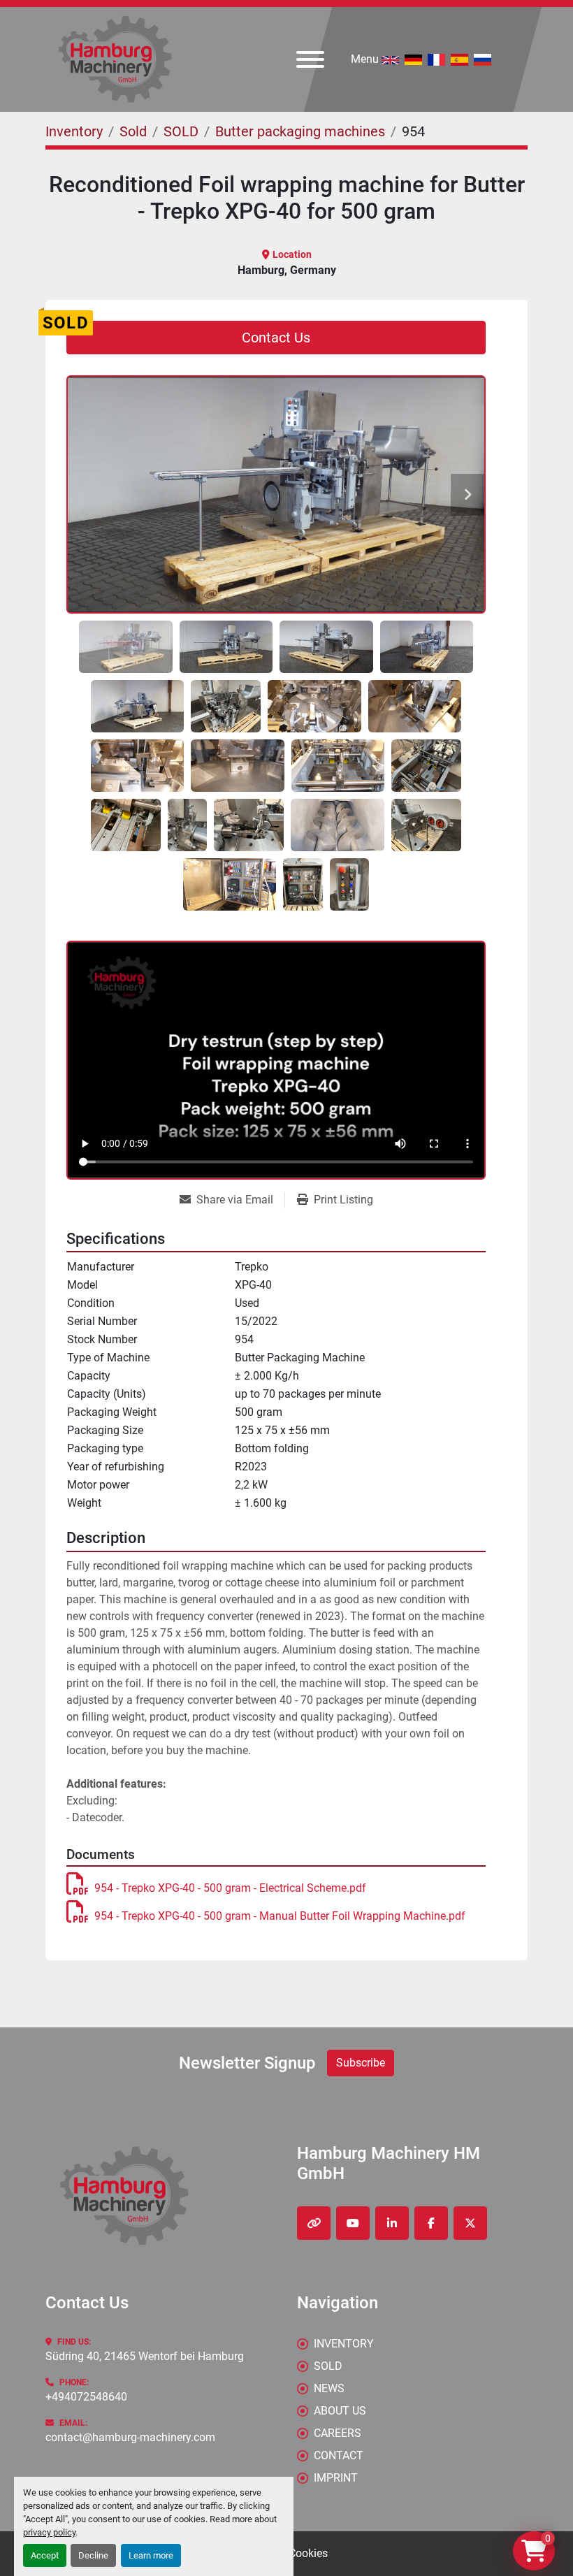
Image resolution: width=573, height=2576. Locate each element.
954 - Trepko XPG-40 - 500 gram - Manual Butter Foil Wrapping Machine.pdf (280, 1916)
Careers (338, 2433)
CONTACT (339, 2455)
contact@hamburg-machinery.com (130, 2437)
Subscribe (361, 2063)
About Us (340, 2411)
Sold (328, 2366)
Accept (45, 2555)
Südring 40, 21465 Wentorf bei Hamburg (145, 2356)
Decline (93, 2555)
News (329, 2388)
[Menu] (310, 59)
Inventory (344, 2344)
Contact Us (276, 338)
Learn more (151, 2555)
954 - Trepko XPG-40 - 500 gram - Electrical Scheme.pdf (230, 1888)
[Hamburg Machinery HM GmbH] (124, 2195)
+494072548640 (86, 2397)
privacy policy (49, 2532)
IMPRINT (336, 2478)
